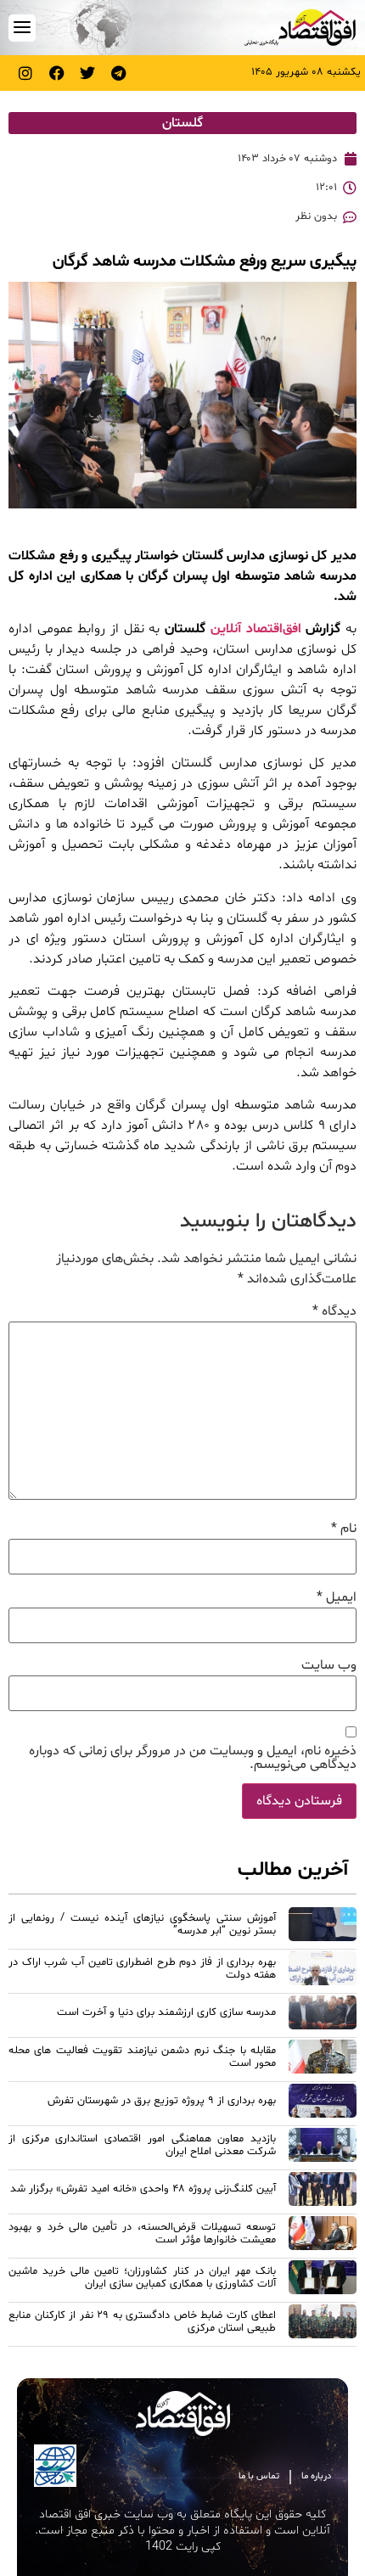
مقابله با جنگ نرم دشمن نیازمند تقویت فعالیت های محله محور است (142, 2057)
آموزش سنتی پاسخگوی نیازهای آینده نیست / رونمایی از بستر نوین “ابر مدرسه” (142, 1925)
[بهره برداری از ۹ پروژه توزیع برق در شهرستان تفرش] (323, 2103)
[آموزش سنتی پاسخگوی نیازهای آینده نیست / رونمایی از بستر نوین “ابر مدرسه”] (323, 1927)
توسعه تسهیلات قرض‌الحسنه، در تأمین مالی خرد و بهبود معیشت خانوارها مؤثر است (142, 2234)
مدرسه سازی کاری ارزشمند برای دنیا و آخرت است (166, 2012)
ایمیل (337, 1597)
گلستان (182, 123)
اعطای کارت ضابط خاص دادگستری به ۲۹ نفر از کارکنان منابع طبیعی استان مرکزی (142, 2322)
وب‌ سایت (329, 1665)
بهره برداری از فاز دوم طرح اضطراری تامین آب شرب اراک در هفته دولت (142, 1969)
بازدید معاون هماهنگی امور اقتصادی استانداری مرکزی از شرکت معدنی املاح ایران (142, 2145)
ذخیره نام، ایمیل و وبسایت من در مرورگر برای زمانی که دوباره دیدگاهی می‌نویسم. (193, 1758)
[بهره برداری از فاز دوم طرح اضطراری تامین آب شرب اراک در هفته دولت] (323, 1971)
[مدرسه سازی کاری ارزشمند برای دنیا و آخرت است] (323, 2015)
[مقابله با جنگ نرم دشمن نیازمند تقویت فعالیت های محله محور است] (323, 2059)
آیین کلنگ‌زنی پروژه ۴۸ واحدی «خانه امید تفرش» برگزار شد (143, 2189)
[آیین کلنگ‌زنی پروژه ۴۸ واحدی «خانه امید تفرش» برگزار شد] (323, 2192)
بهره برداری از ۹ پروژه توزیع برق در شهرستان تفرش (162, 2101)
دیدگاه (334, 1311)
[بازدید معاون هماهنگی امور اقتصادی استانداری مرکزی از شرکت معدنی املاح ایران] (323, 2147)
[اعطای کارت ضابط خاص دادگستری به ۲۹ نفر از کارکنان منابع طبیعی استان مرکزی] (323, 2324)
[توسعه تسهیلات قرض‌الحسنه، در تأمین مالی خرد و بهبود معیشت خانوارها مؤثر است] (323, 2236)
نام (344, 1529)
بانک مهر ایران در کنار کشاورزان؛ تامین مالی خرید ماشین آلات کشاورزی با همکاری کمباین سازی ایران (142, 2278)
